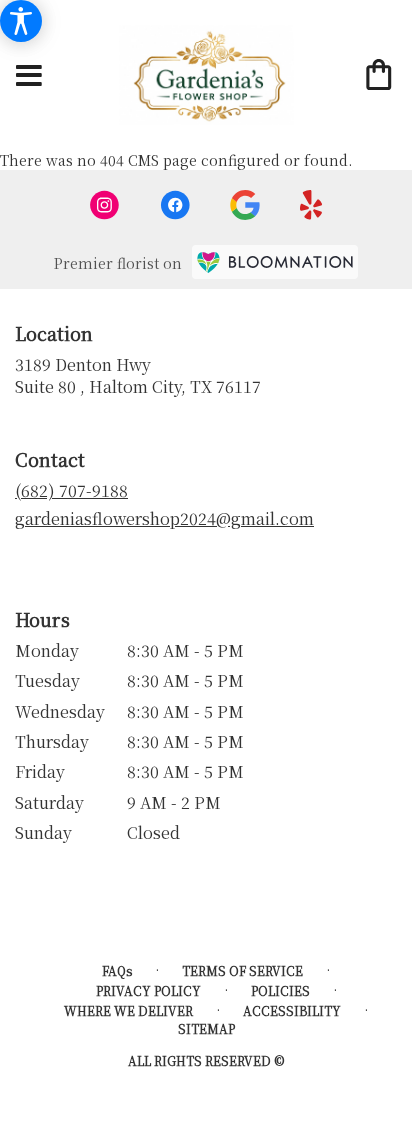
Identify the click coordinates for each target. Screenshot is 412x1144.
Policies (280, 990)
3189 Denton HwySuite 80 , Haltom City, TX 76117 (138, 375)
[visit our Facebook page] (175, 205)
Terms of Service (242, 970)
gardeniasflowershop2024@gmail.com (164, 518)
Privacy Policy (148, 990)
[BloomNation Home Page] (275, 262)
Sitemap (206, 1028)
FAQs (117, 970)
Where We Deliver (128, 1010)
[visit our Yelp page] (311, 205)
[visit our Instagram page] (105, 205)
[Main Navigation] (29, 76)
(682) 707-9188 (71, 490)
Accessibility (292, 1010)
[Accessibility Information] (21, 21)
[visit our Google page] (245, 205)
